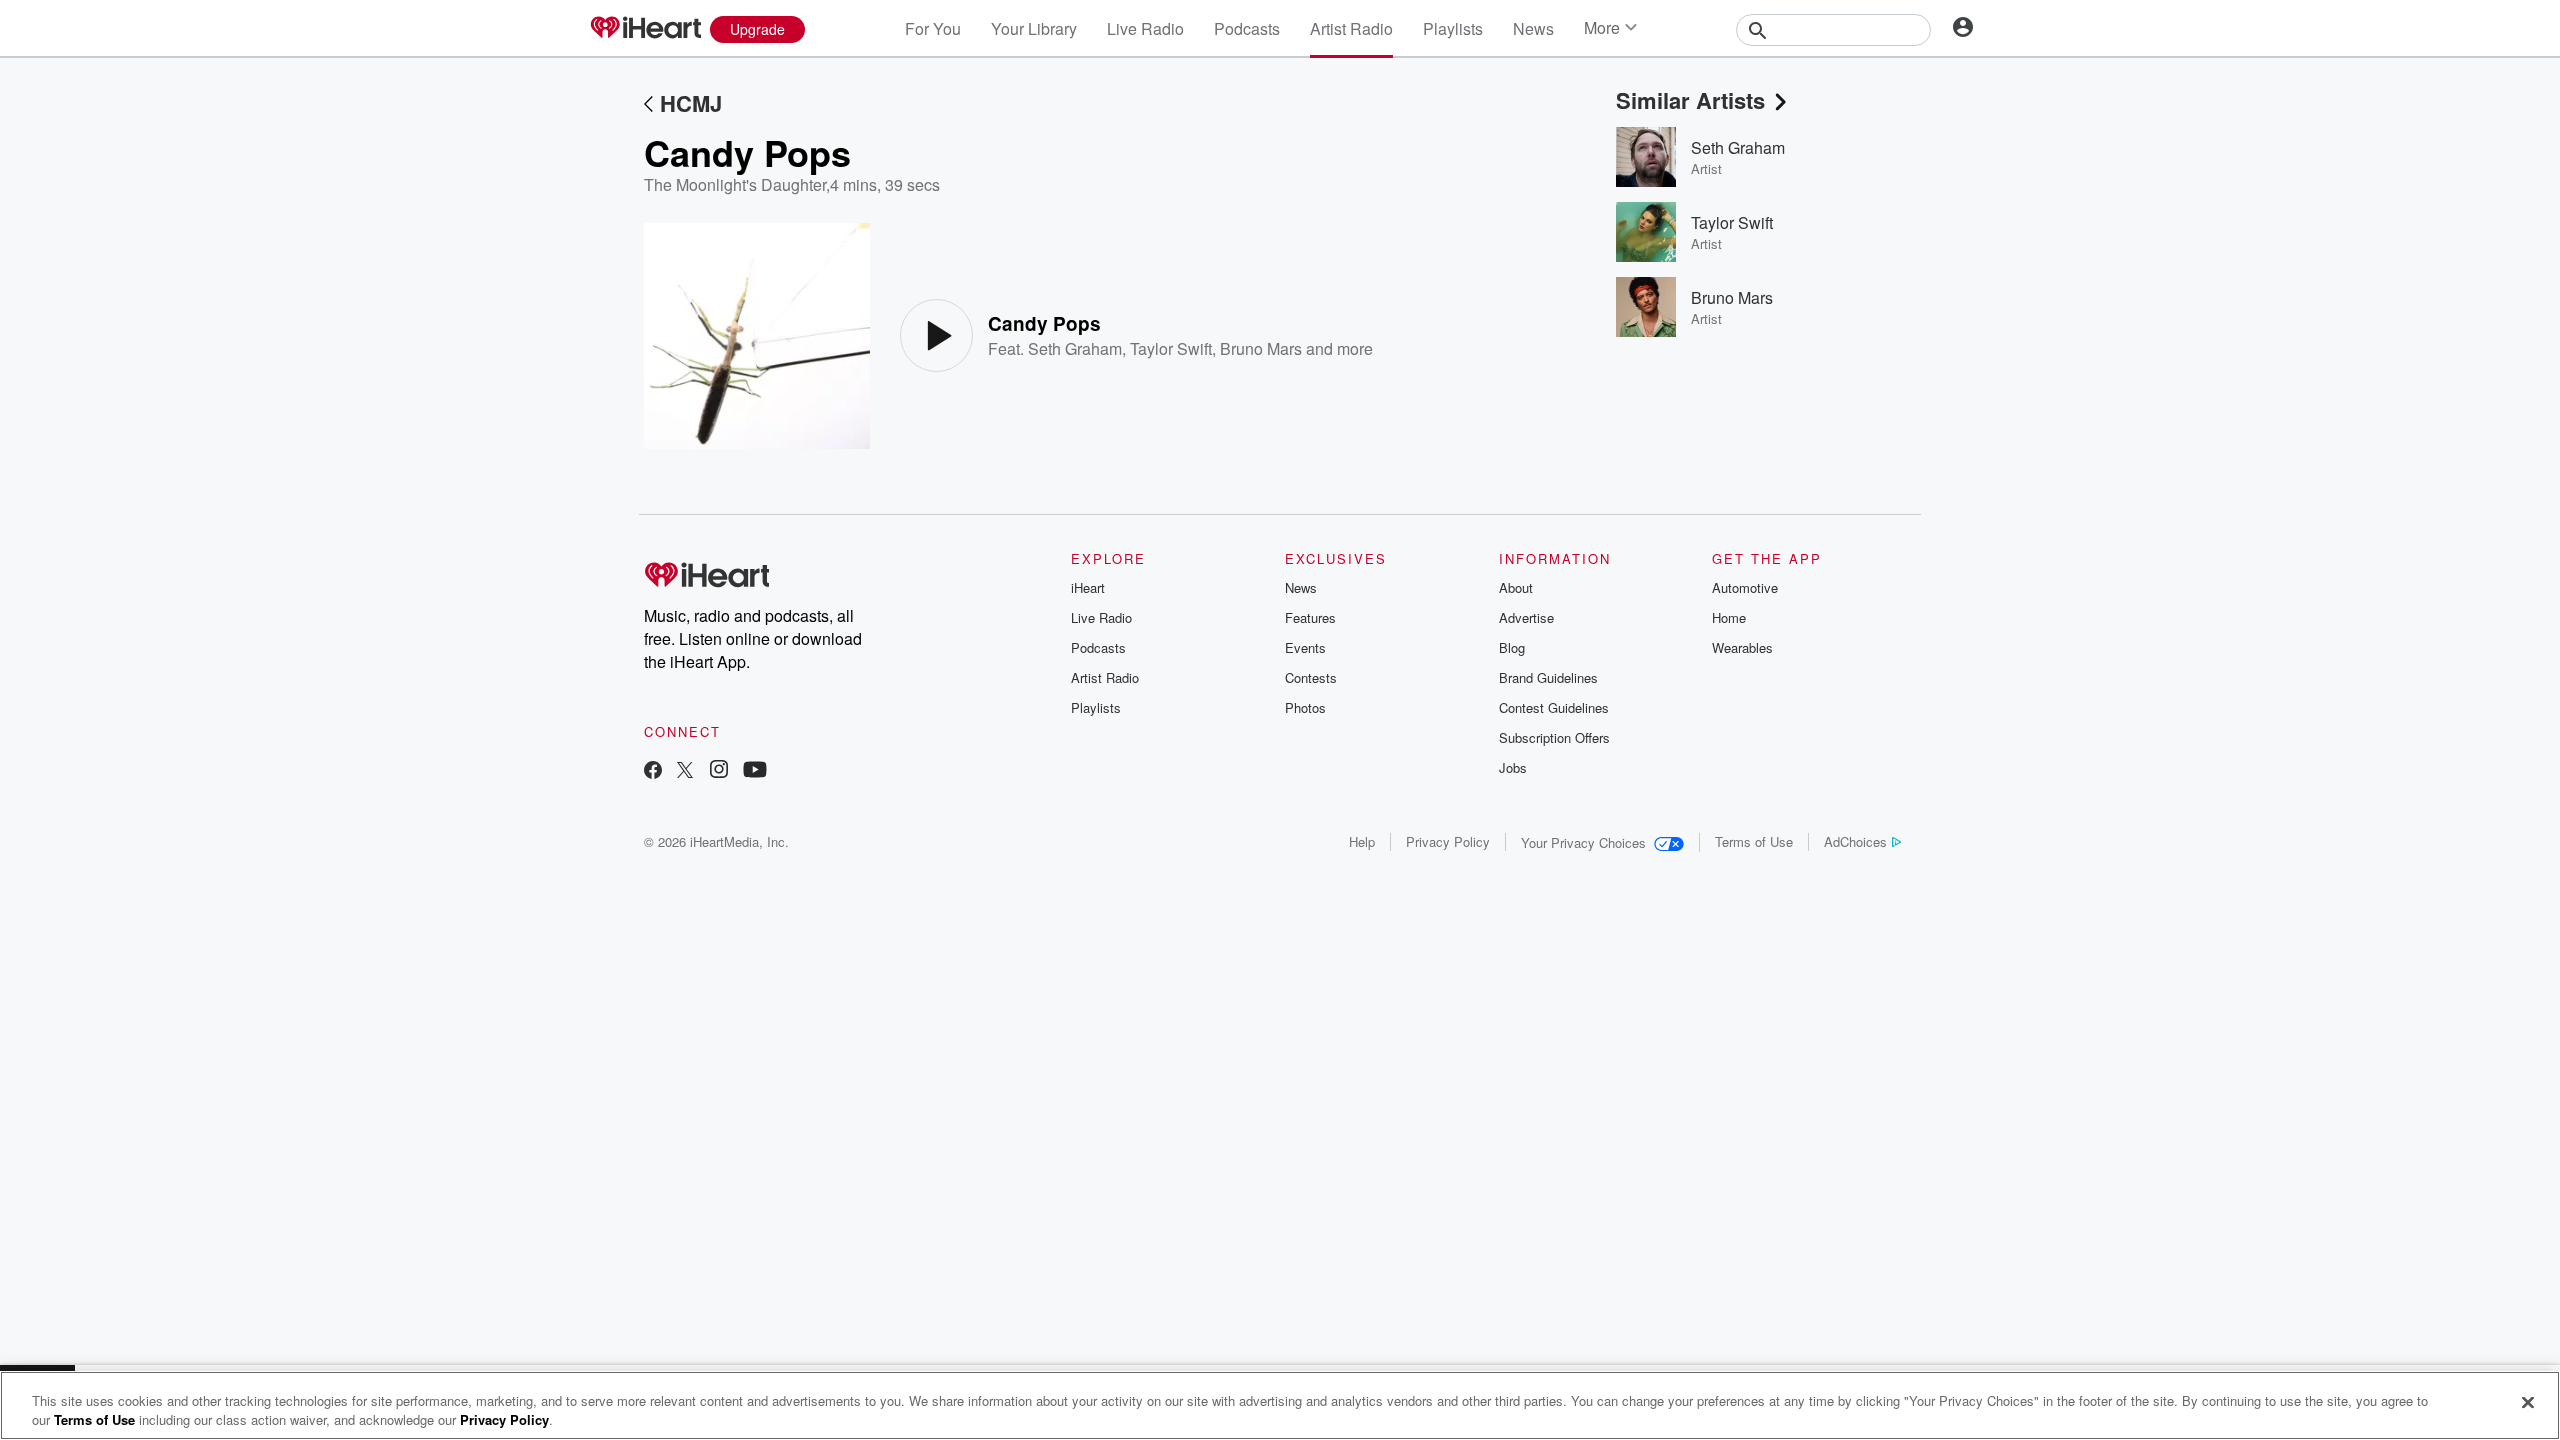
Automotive (1745, 587)
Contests (1311, 677)
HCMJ (691, 103)
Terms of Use (1754, 841)
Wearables (1742, 647)
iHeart (1088, 587)
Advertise (1526, 617)
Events (1305, 647)
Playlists (1453, 28)
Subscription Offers (1554, 737)
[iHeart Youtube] (755, 771)
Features (1310, 617)
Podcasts (1247, 28)
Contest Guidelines (1554, 707)
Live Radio (1145, 28)
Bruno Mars (1261, 348)
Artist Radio (1351, 28)
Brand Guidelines (1548, 677)
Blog (1512, 647)
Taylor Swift (1171, 348)
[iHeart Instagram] (719, 771)
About (1516, 587)
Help (1362, 841)
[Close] (2528, 1403)
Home (1729, 617)
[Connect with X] (685, 771)
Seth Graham (1075, 348)
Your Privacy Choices (1583, 842)
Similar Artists (1690, 100)
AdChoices (1855, 841)
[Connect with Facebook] (653, 771)
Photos (1305, 707)
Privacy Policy (1448, 841)
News (1533, 28)
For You (933, 28)
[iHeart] (645, 29)
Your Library (1034, 28)
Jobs (1513, 767)
